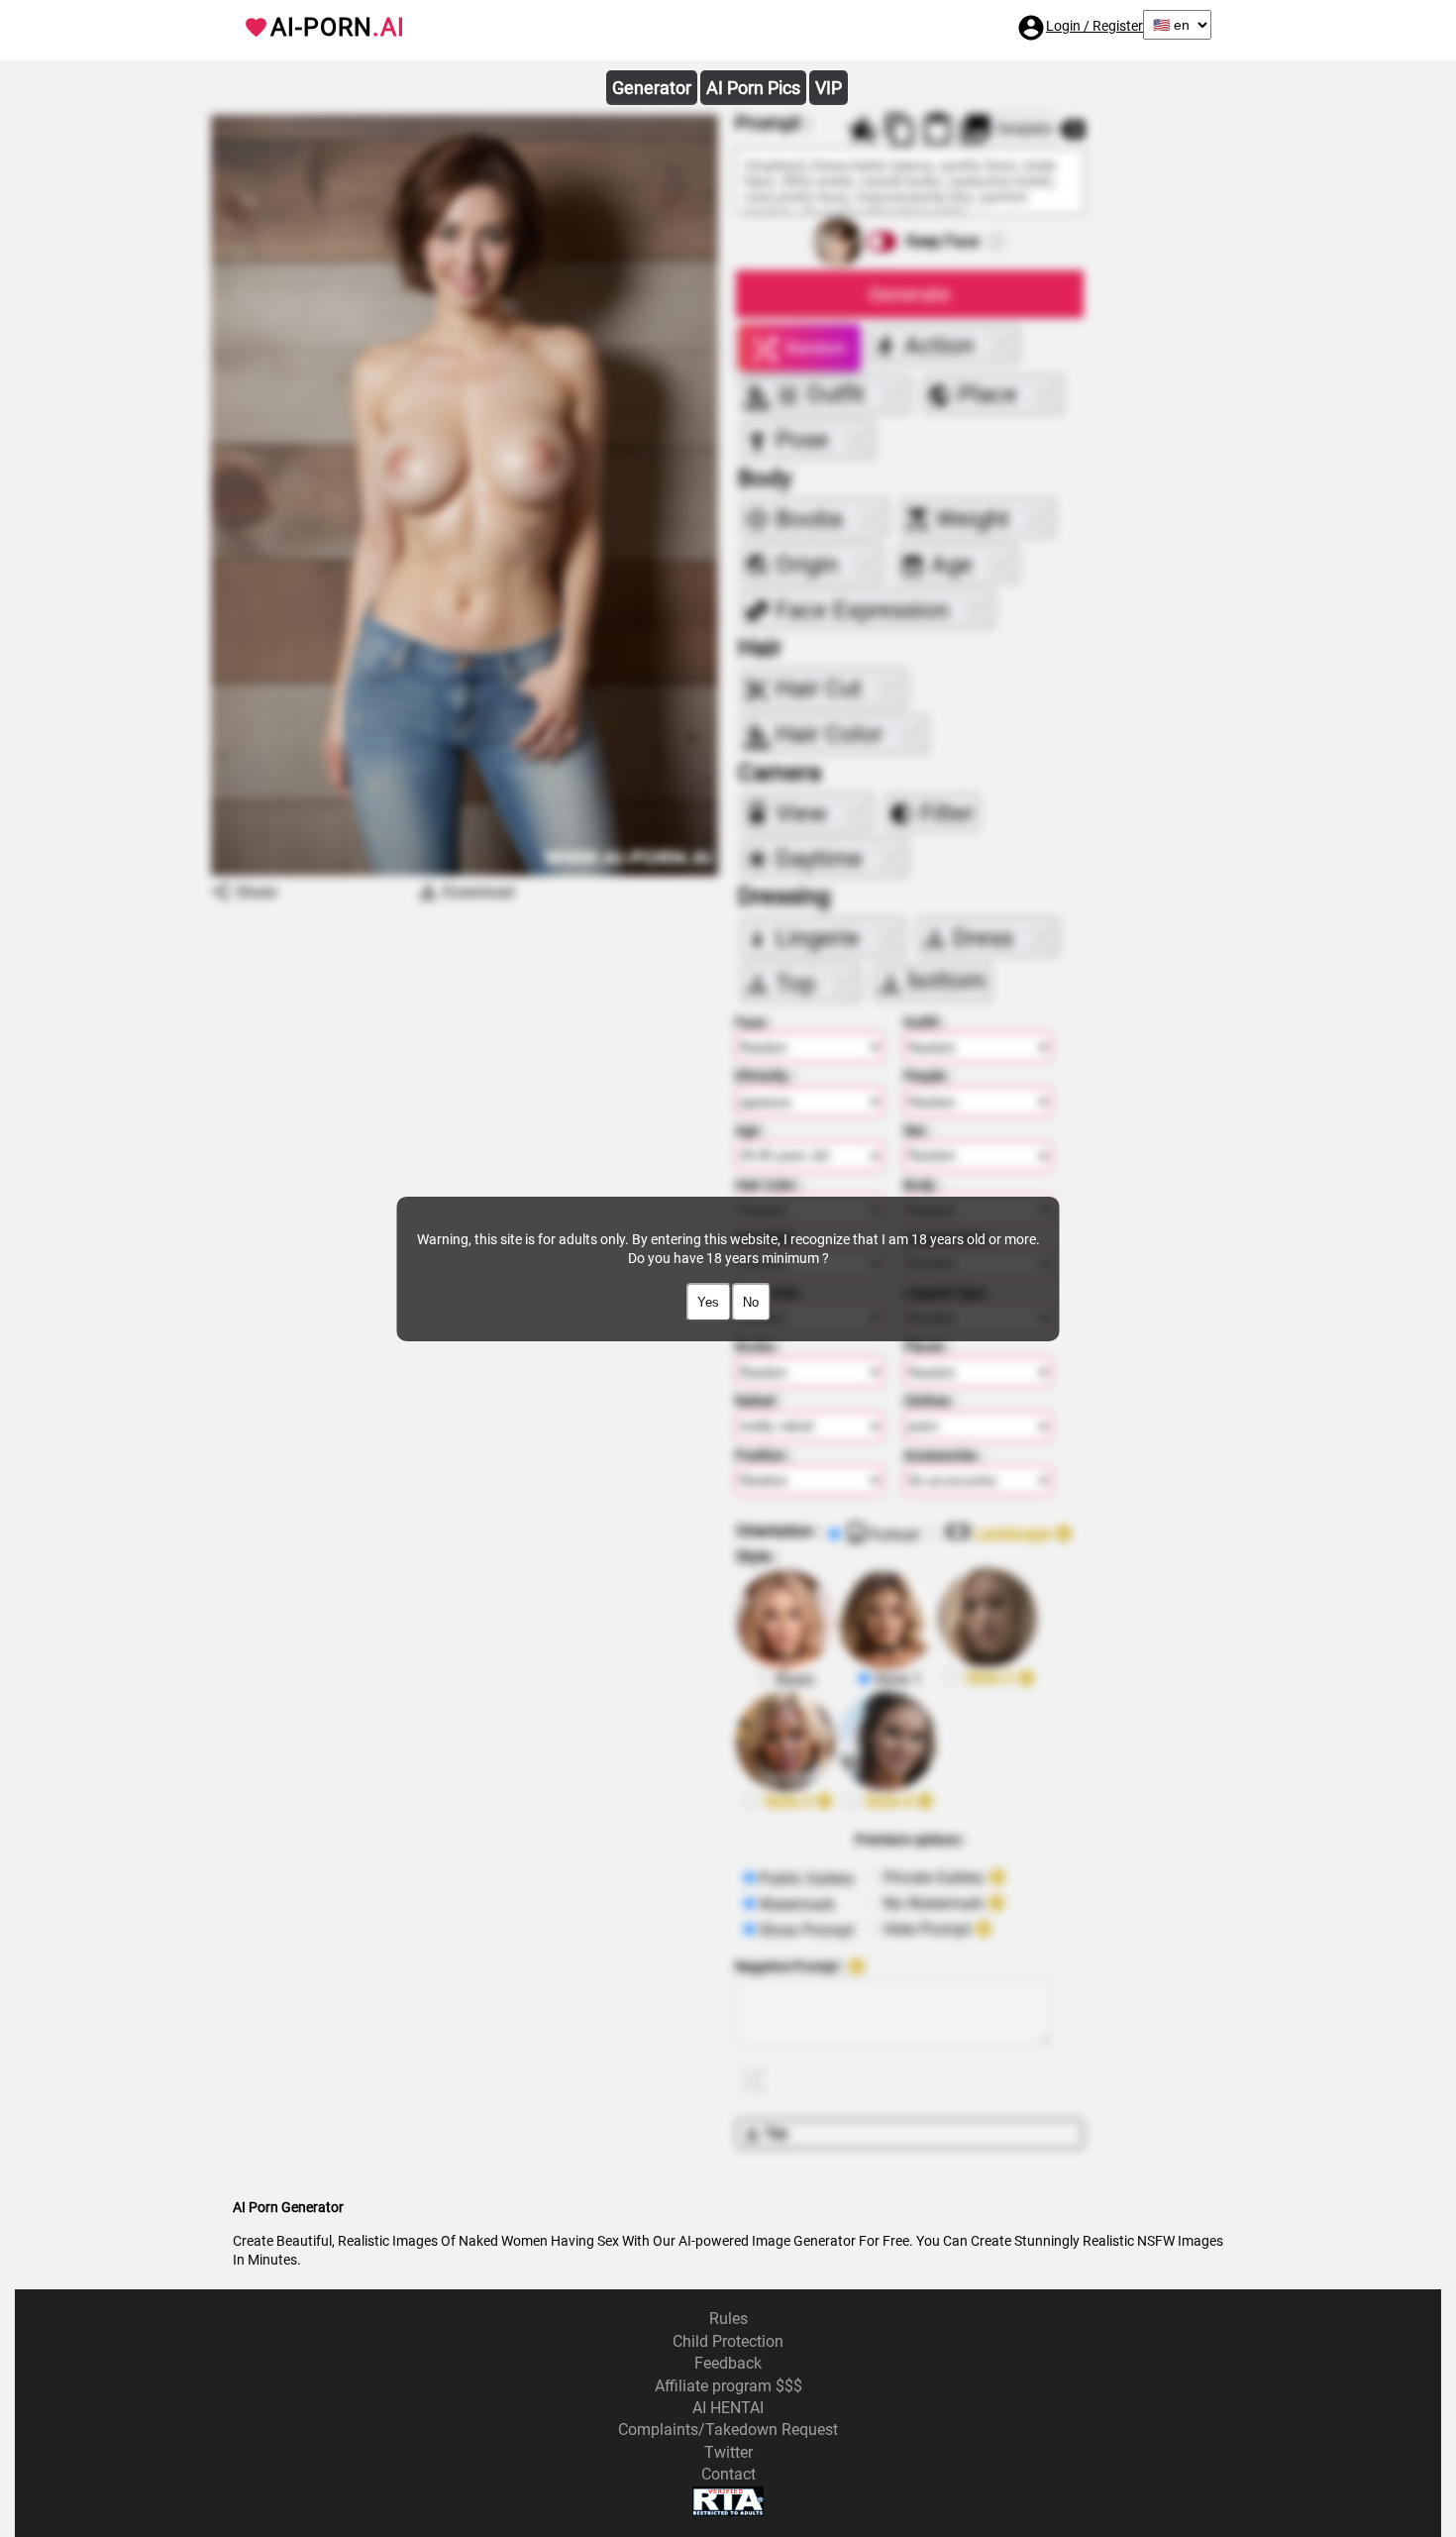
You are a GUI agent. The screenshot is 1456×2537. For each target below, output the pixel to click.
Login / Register (1094, 26)
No (751, 1302)
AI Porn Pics (753, 88)
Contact (728, 2474)
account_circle (1031, 28)
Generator (652, 88)
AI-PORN (338, 27)
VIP (829, 88)
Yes (708, 1302)
